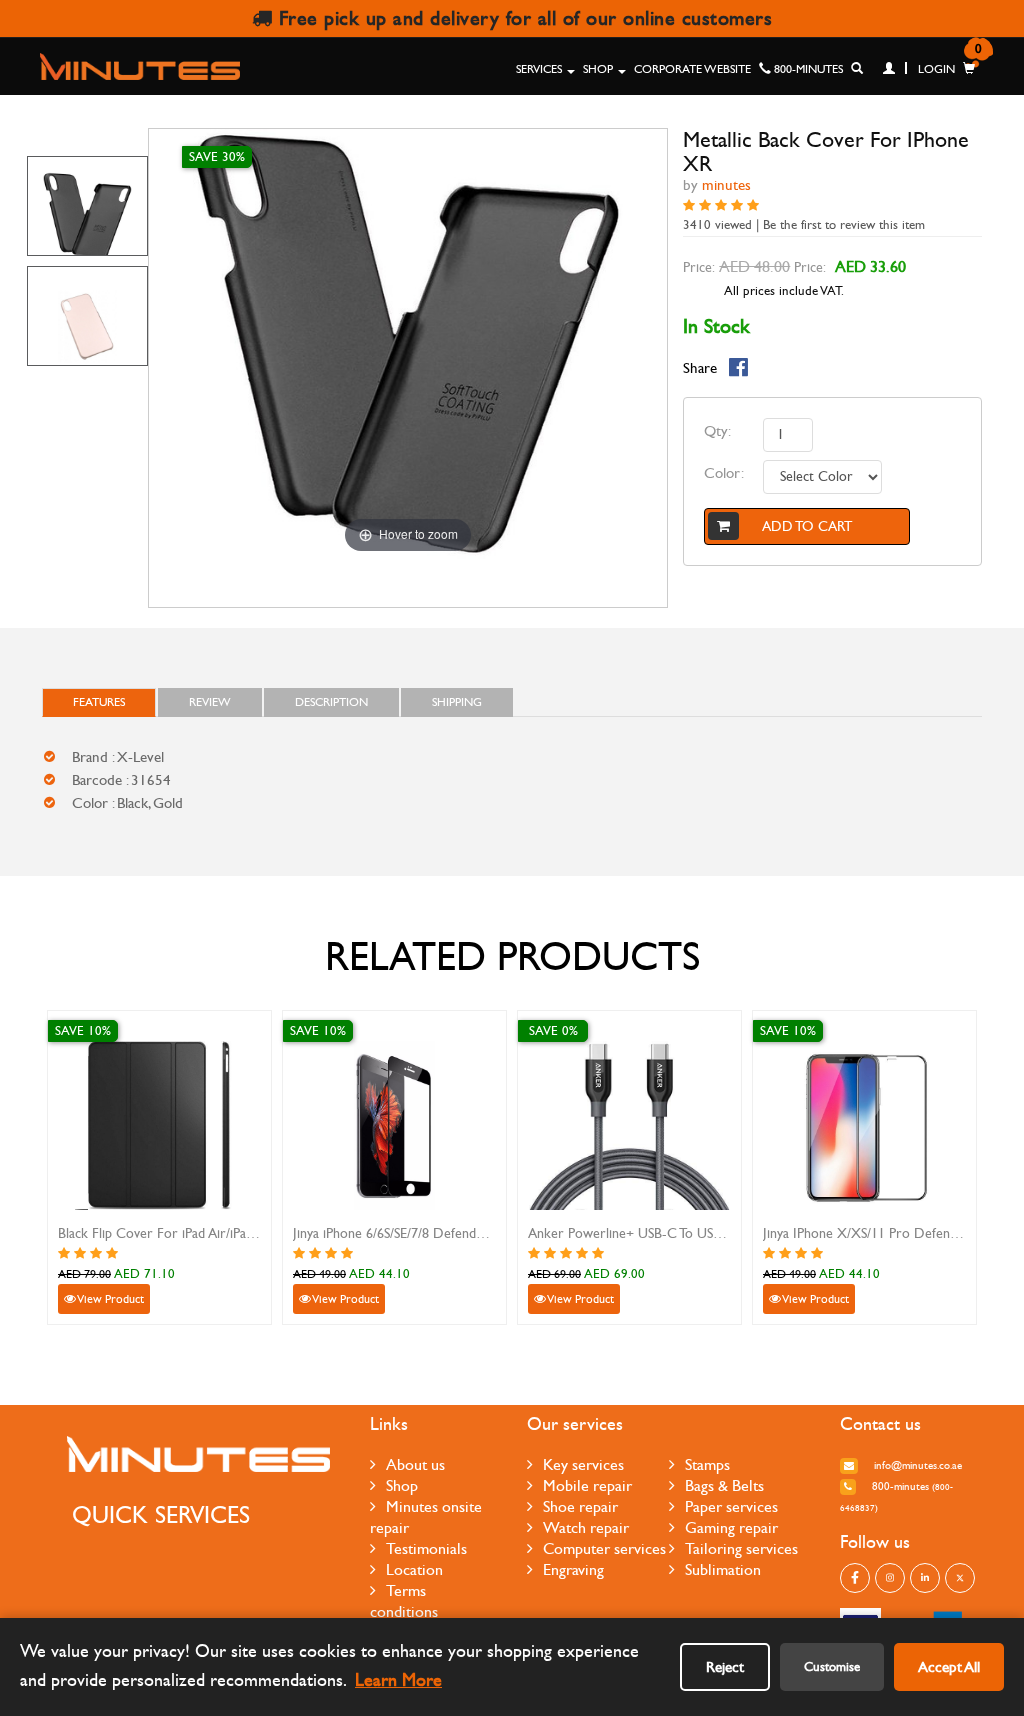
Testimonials (426, 1548)
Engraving (573, 1569)
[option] (87, 206)
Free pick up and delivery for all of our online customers (522, 18)
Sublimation (723, 1569)
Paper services (731, 1506)
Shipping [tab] (457, 702)
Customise (832, 1667)
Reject (725, 1667)
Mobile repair (587, 1485)
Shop (599, 69)
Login (935, 69)
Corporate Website (692, 69)
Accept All (949, 1667)
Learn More (398, 1680)
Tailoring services (741, 1548)
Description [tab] (331, 702)
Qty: (717, 431)
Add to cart (807, 526)
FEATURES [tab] (99, 702)
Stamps (707, 1464)
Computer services (604, 1548)
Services (540, 69)
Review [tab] (210, 702)
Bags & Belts (724, 1485)
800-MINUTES (807, 69)
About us (415, 1464)
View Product (110, 1299)
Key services (583, 1464)
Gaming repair (731, 1527)
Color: (724, 473)
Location (414, 1569)
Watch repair (586, 1527)
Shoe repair (580, 1506)
